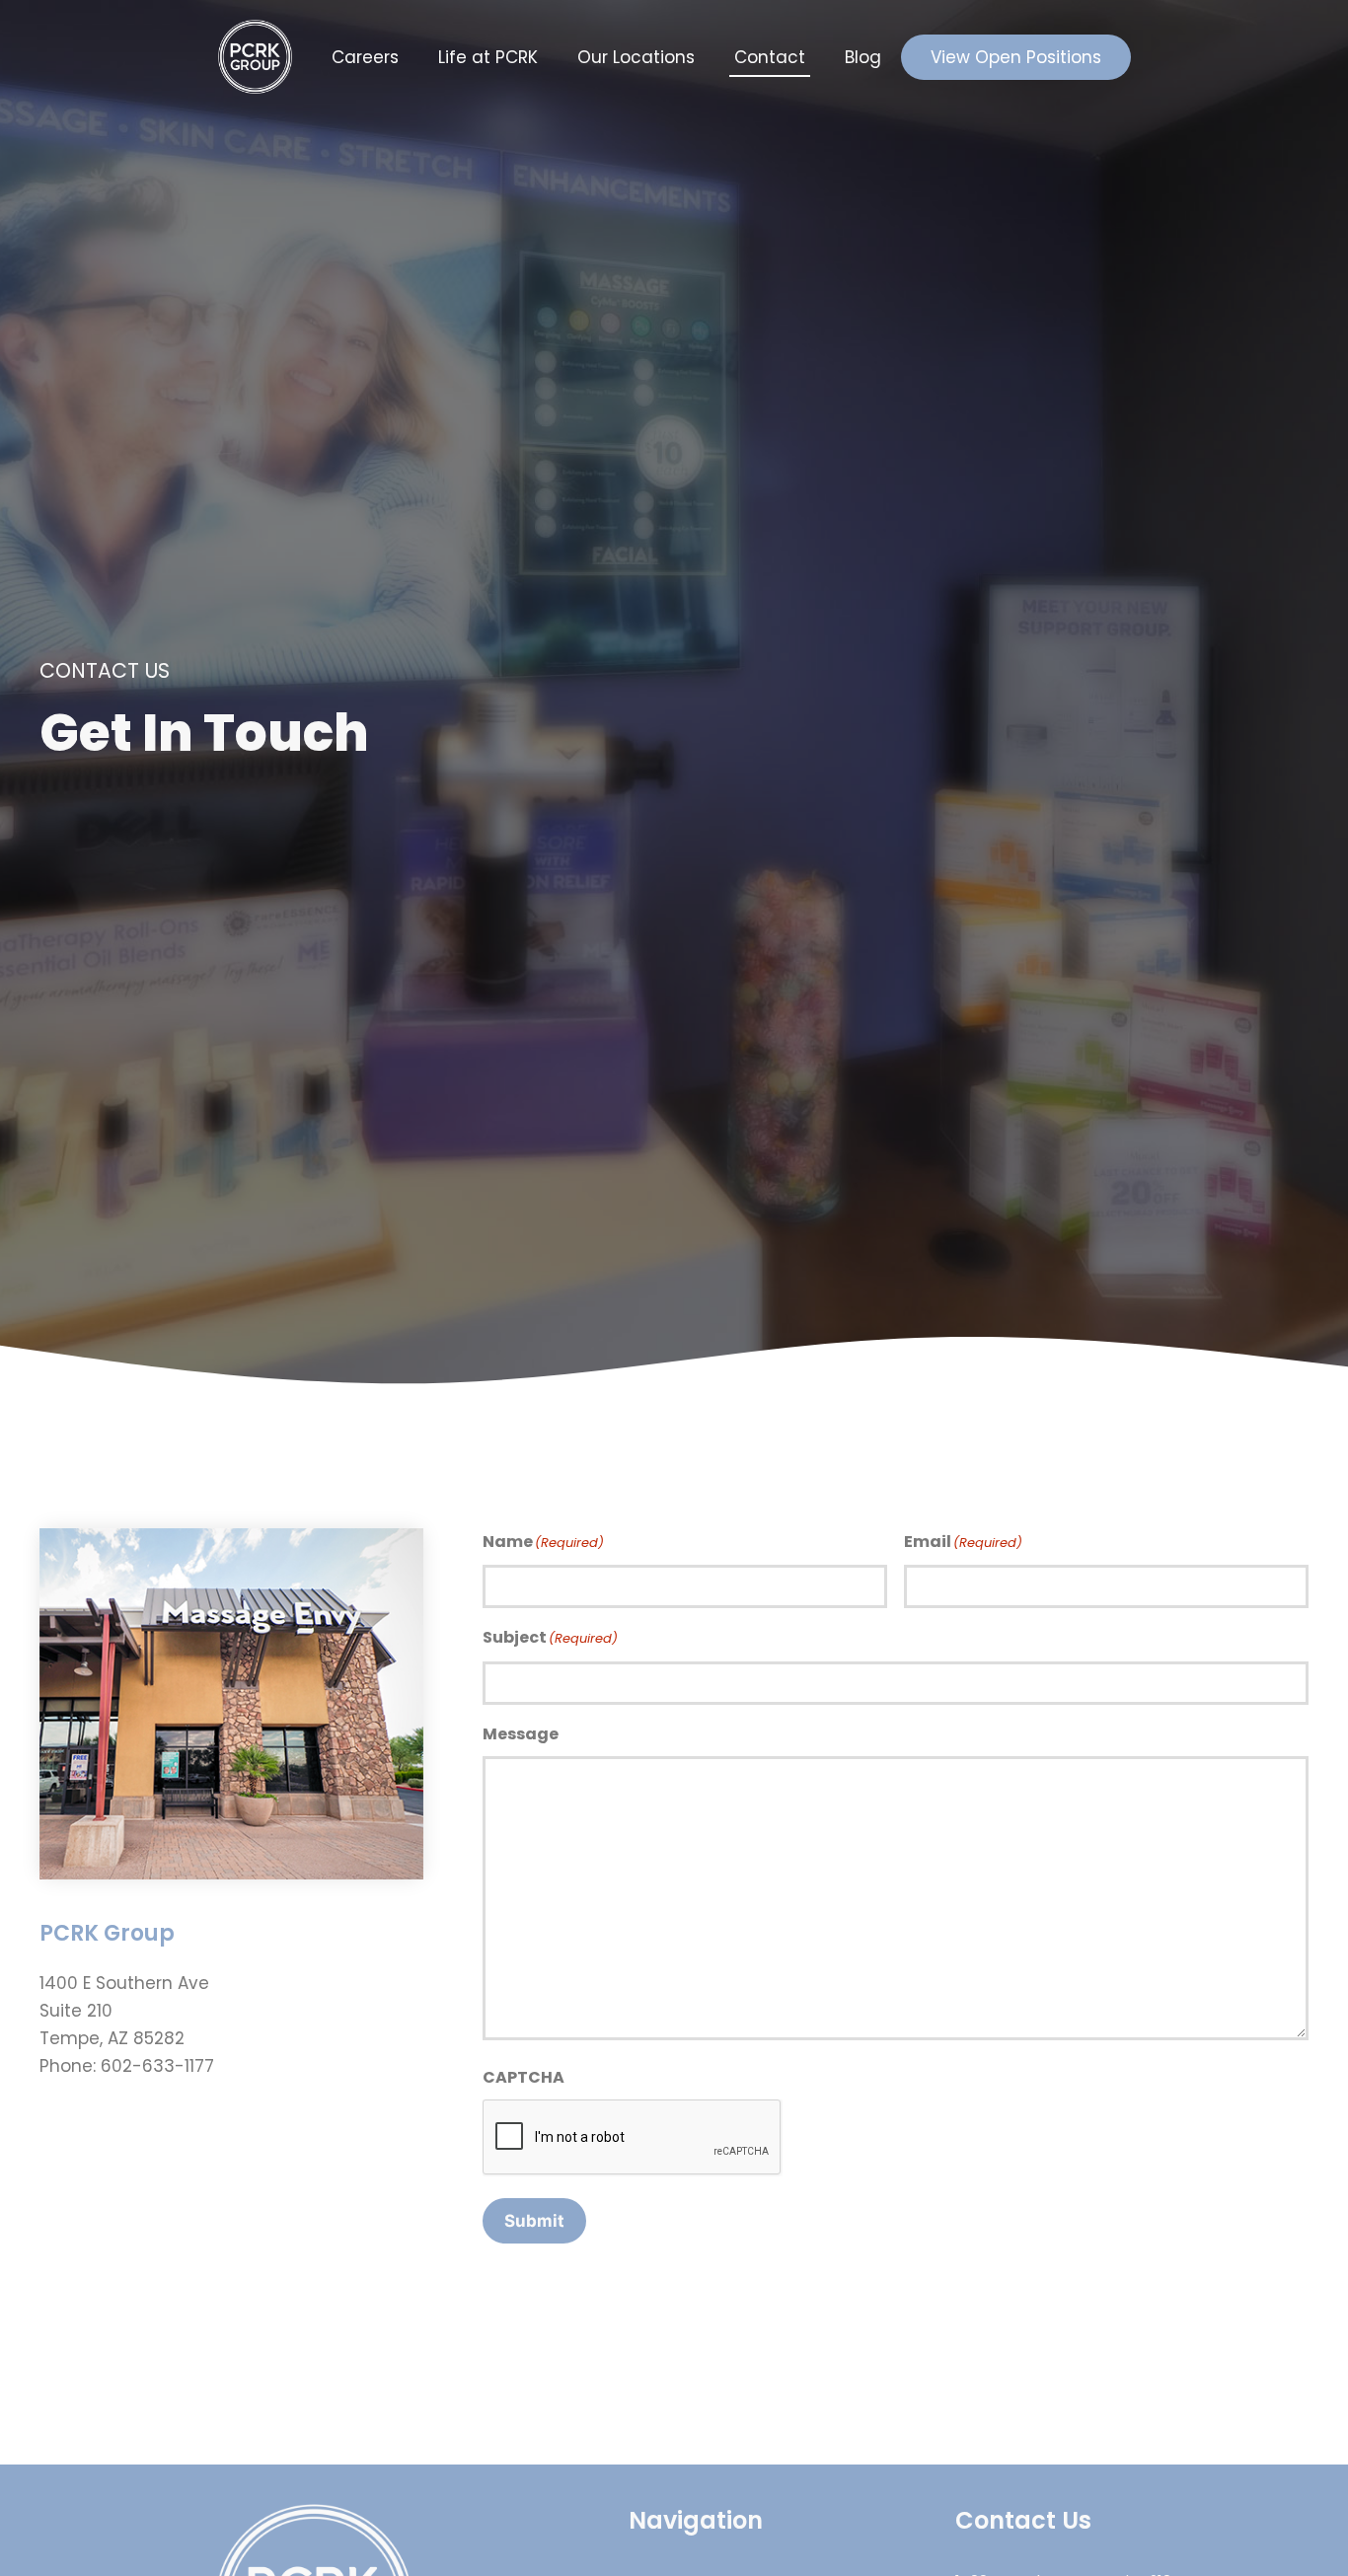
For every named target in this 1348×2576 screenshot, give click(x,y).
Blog (863, 57)
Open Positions (1016, 57)
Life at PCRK (488, 57)
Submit (534, 2221)
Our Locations (636, 57)
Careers (365, 57)
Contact (770, 57)
